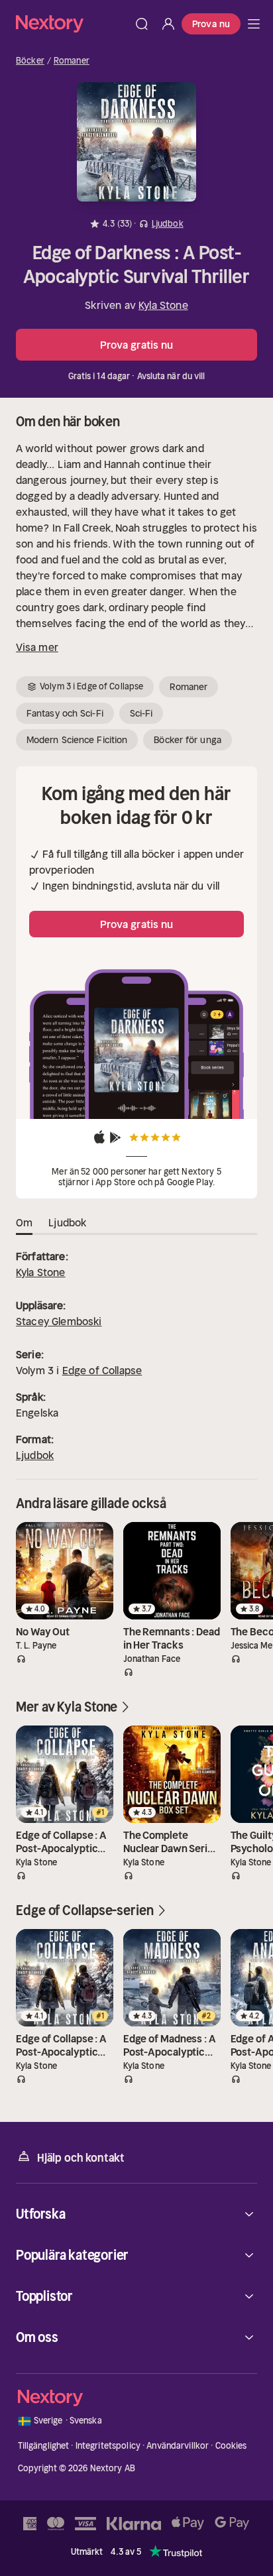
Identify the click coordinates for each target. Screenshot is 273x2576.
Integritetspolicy (108, 2446)
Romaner (72, 61)
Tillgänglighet (44, 2446)
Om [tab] (24, 1222)
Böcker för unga (188, 740)
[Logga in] (168, 24)
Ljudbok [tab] (67, 1222)
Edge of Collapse (102, 1370)
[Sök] (142, 24)
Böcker (30, 61)
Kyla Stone (163, 305)
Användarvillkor (178, 2446)
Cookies (231, 2446)
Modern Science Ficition (77, 740)
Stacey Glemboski (59, 1321)
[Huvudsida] (254, 24)
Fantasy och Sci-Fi (65, 713)
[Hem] (72, 24)
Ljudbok (35, 1455)
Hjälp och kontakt (81, 2158)
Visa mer (37, 647)
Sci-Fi (141, 713)
